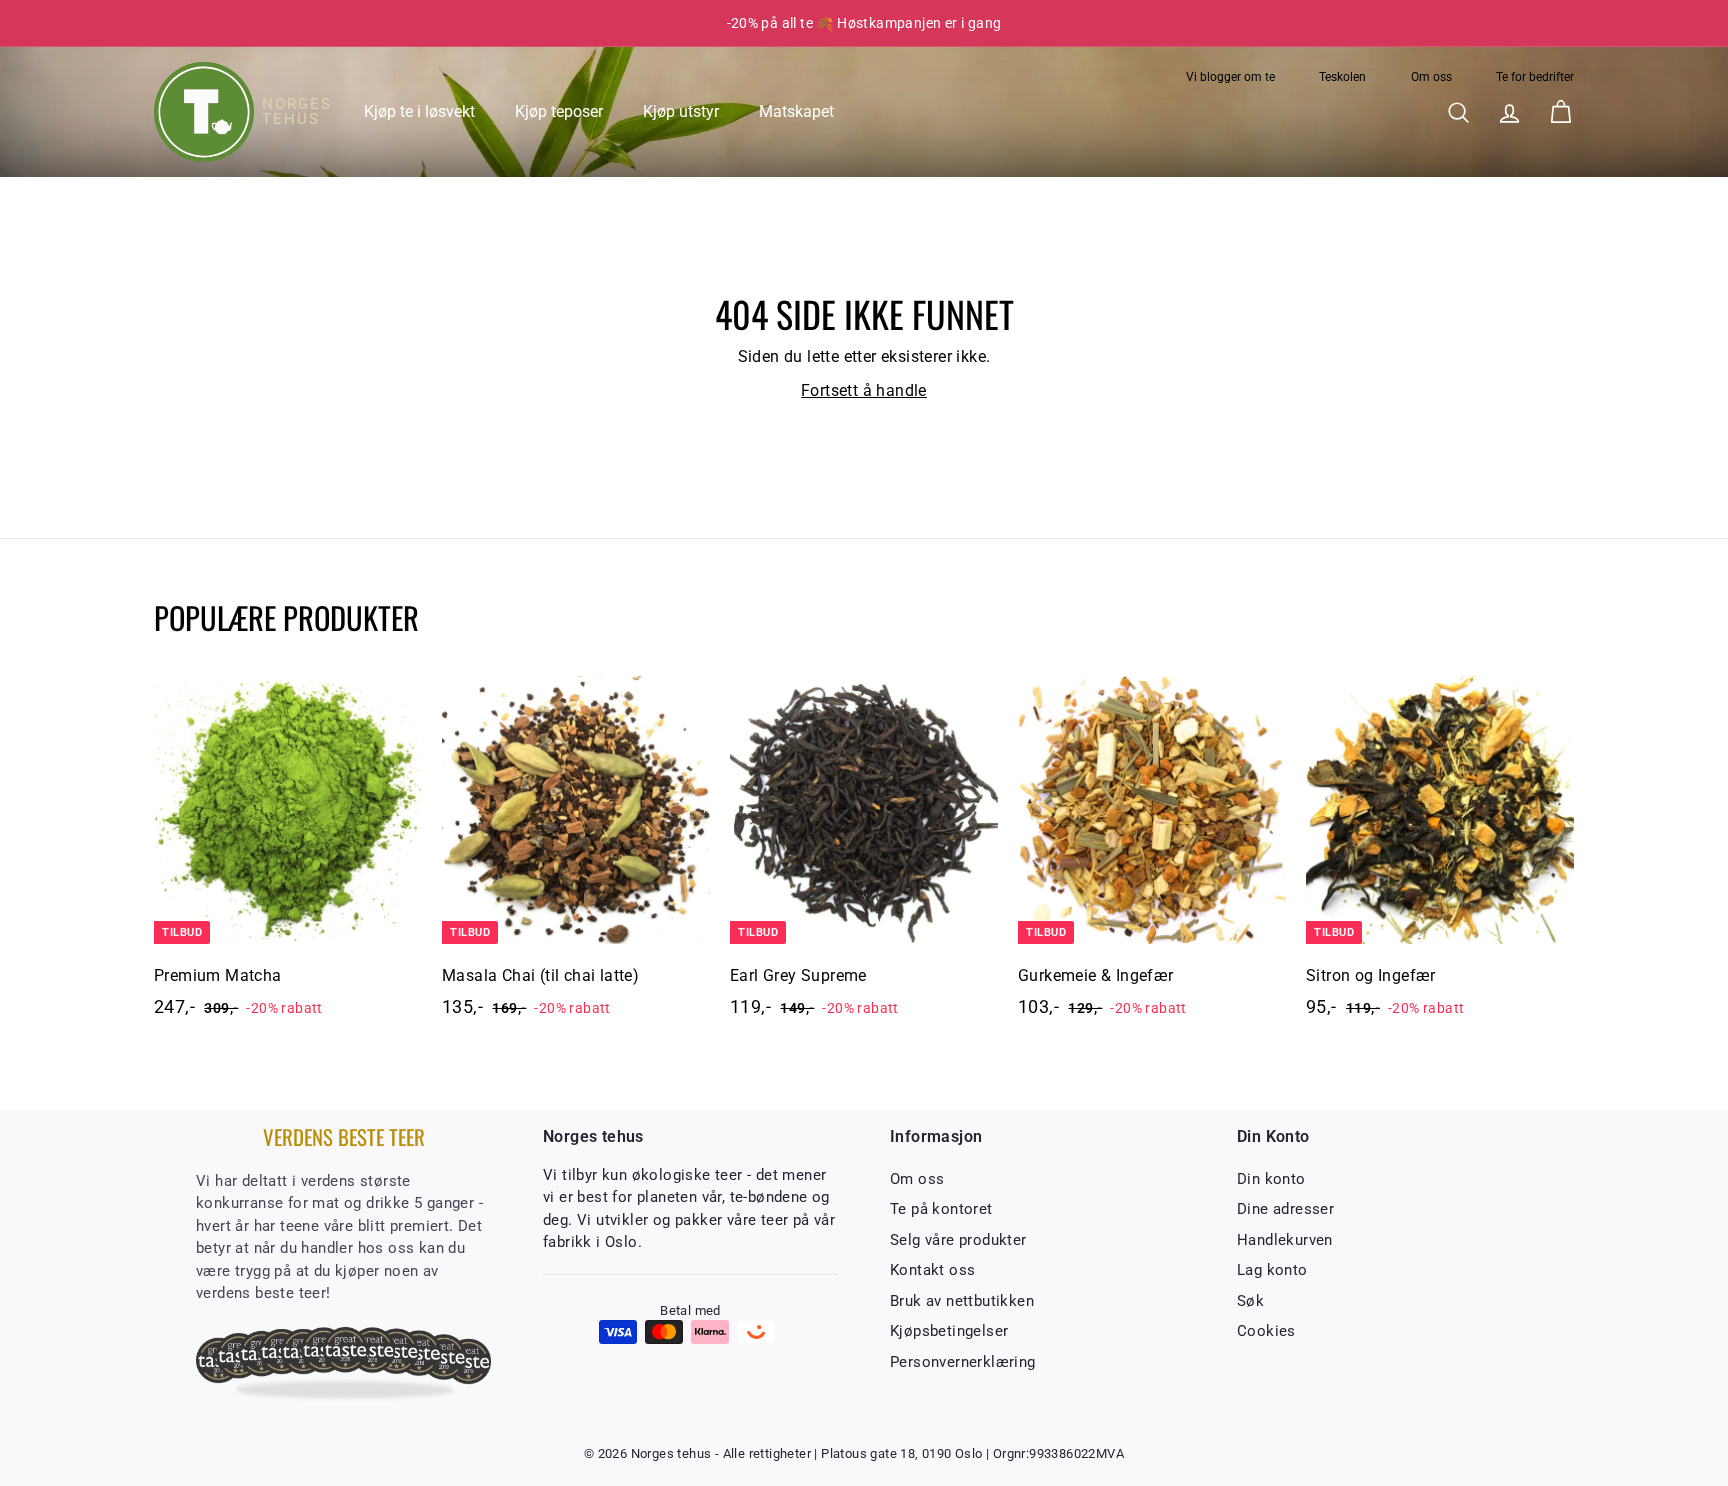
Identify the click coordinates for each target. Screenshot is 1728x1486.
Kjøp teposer (559, 111)
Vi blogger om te (1230, 77)
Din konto (1271, 1179)
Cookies (1266, 1331)
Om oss (1431, 77)
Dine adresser (1285, 1209)
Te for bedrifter (1535, 77)
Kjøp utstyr (681, 111)
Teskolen (1342, 77)
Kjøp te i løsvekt (419, 111)
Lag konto (1272, 1270)
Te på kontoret (941, 1209)
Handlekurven (1285, 1240)
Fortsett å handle (864, 390)
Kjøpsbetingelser (949, 1331)
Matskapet (796, 111)
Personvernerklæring (963, 1362)
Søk (1250, 1301)
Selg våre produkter (958, 1240)
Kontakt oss (932, 1270)
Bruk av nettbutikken (962, 1301)
